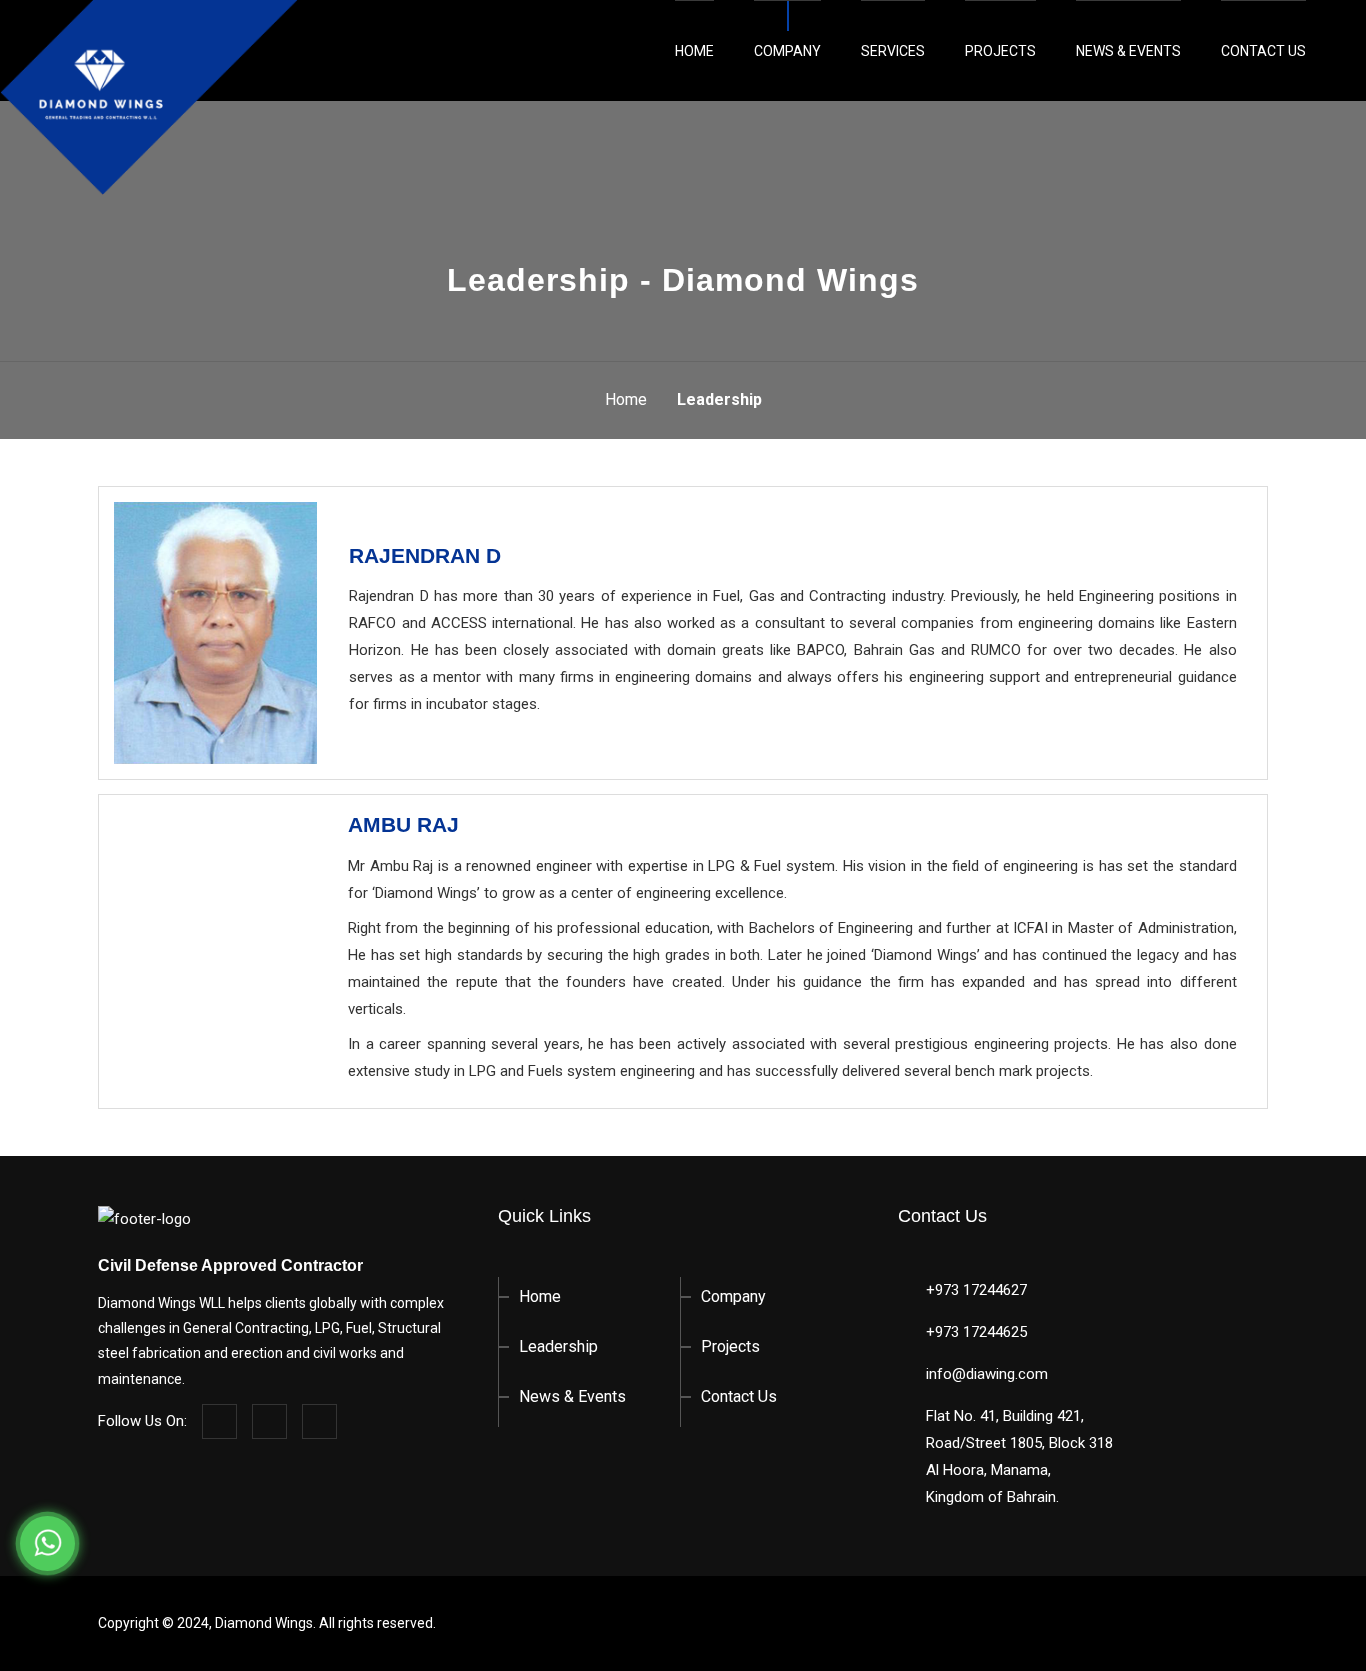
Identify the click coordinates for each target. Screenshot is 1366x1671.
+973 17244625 (976, 1332)
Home (694, 51)
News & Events (1128, 51)
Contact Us (1263, 51)
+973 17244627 (976, 1290)
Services (893, 51)
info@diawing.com (987, 1374)
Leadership (558, 1346)
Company (787, 51)
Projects (1000, 51)
